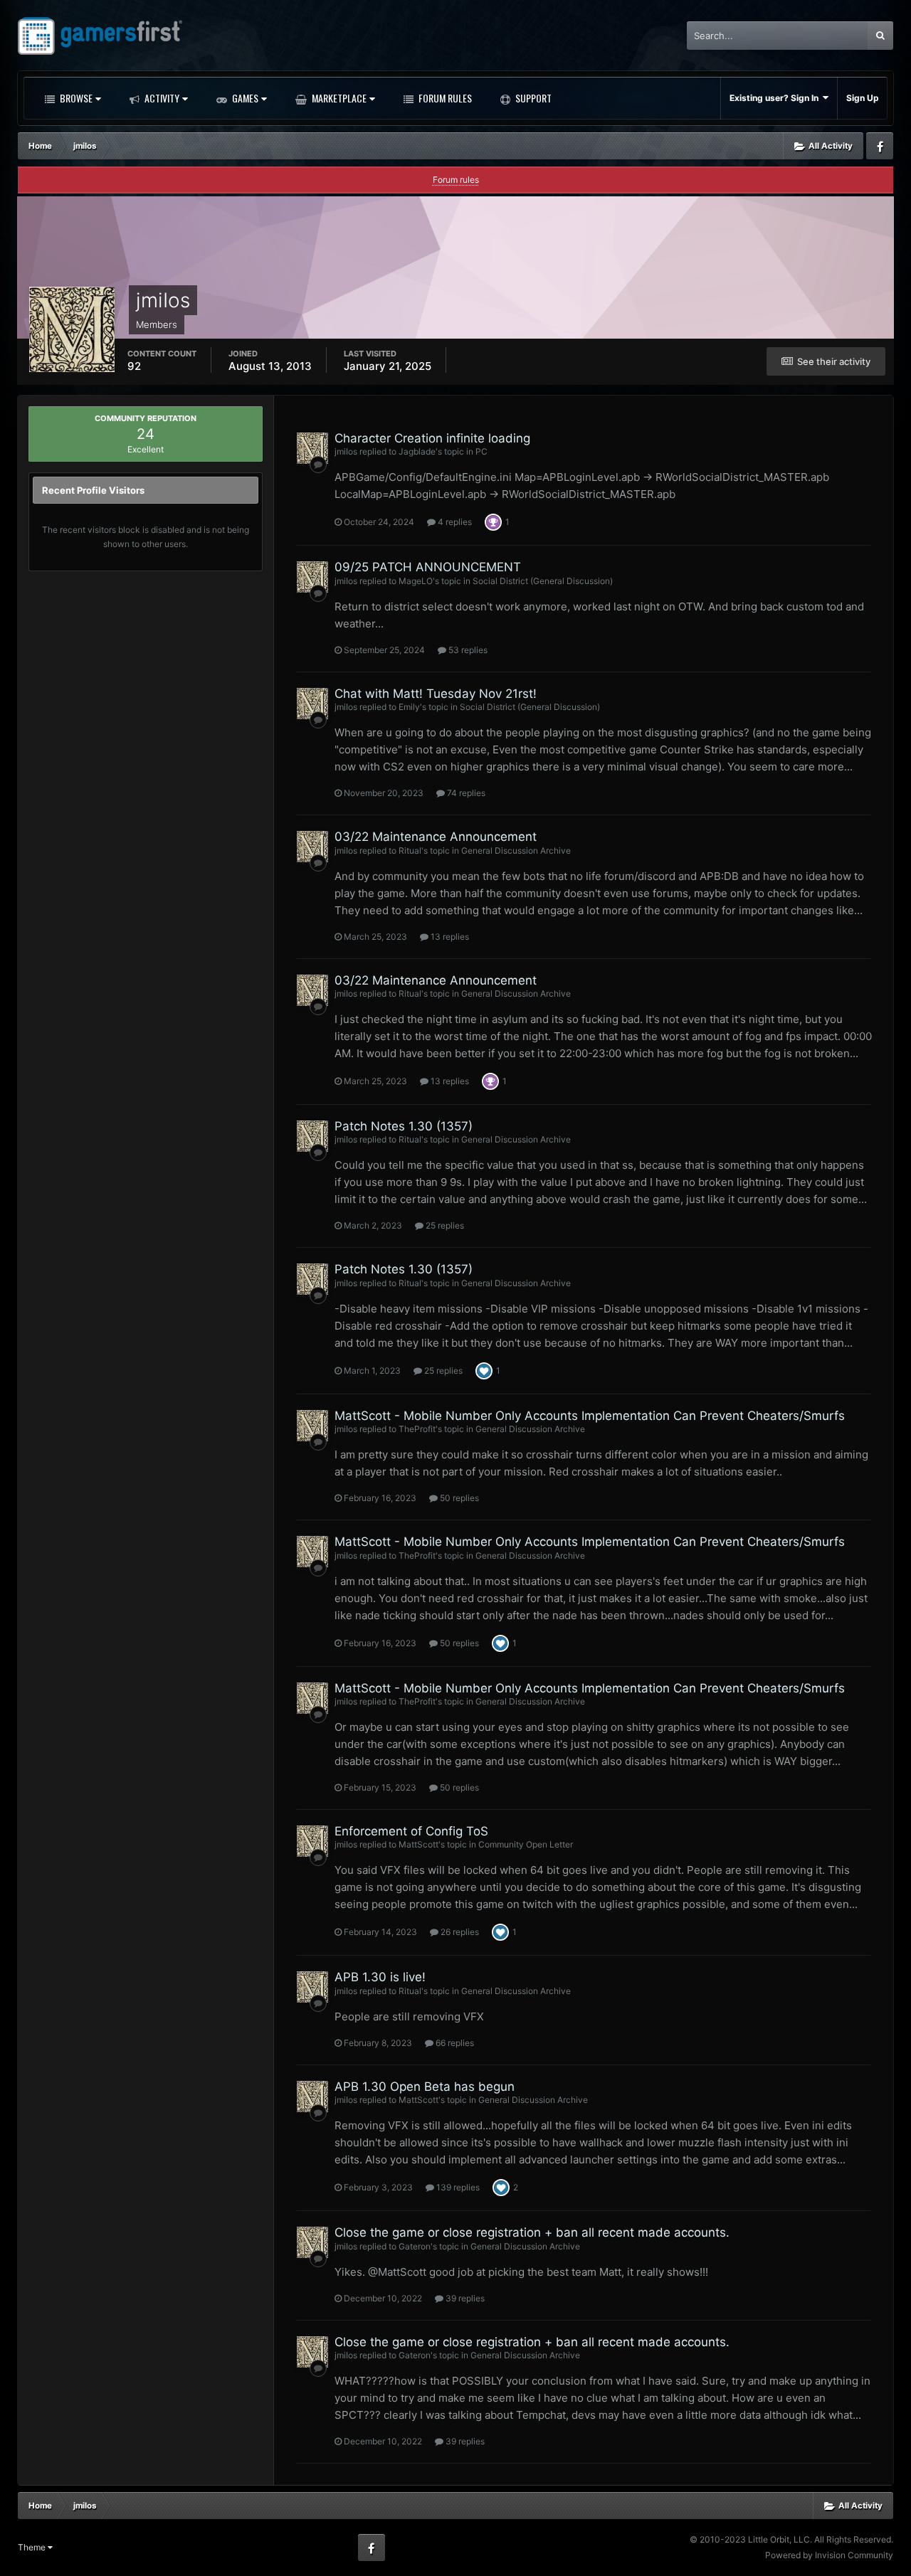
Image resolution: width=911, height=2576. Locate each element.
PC (481, 451)
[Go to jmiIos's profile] (312, 448)
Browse (75, 98)
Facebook (880, 146)
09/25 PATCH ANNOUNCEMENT (428, 567)
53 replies (467, 650)
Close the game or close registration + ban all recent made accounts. (532, 2232)
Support (532, 98)
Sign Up (863, 98)
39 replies (464, 2298)
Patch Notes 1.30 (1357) (404, 1126)
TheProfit (417, 1429)
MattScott (418, 1844)
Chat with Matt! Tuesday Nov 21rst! (436, 694)
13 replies (449, 937)
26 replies (459, 1932)
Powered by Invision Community (829, 2555)
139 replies (457, 2187)
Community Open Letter (526, 1844)
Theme (33, 2547)
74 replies (465, 793)
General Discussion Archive (516, 850)
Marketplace (338, 98)
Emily (409, 707)
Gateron (415, 2246)
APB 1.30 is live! (380, 1977)
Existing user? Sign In (776, 98)
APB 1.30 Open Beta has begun (425, 2087)
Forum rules (456, 180)
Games (244, 98)
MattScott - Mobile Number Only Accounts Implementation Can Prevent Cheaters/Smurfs (590, 1416)
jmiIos (346, 451)
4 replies (454, 522)
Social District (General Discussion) (543, 581)
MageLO (416, 581)
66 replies (454, 2043)
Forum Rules (444, 98)
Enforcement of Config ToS (411, 1831)
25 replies (444, 1225)
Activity (161, 98)
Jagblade (417, 451)
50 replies (458, 1498)
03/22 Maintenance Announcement (436, 837)
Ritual (410, 850)
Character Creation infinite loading (432, 438)
